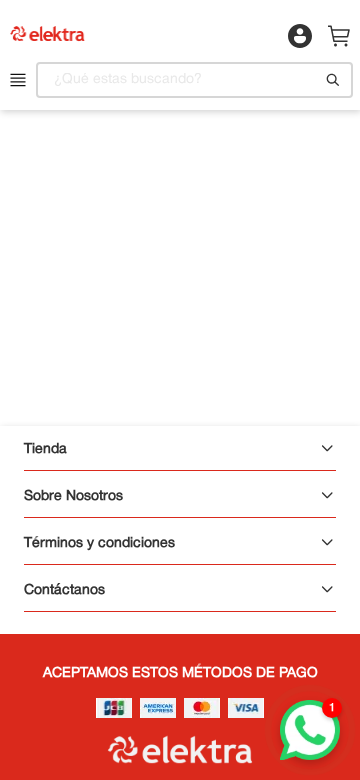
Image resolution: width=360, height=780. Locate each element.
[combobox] (194, 80)
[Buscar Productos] (333, 80)
